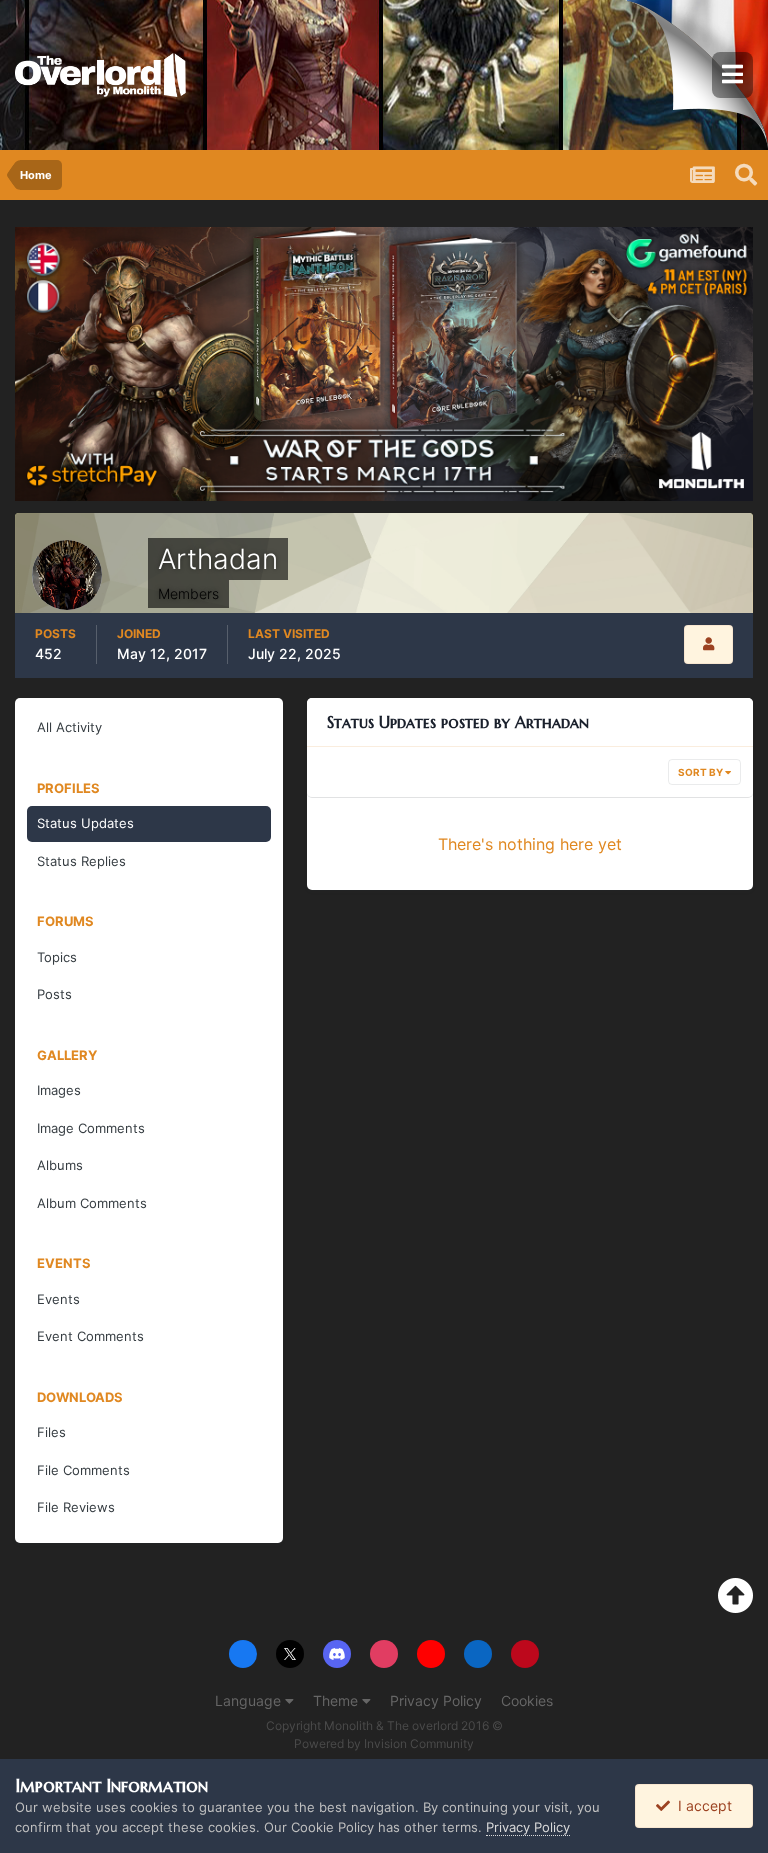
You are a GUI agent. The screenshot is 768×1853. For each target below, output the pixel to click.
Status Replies (81, 861)
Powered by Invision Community (384, 1743)
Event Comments (90, 1336)
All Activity (69, 727)
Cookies (527, 1700)
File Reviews (76, 1507)
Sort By (701, 772)
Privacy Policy (436, 1700)
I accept (701, 1805)
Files (51, 1432)
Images (59, 1090)
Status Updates (85, 823)
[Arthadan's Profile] (708, 644)
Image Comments (91, 1128)
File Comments (83, 1470)
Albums (60, 1165)
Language (250, 1700)
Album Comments (92, 1203)
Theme (337, 1700)
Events (58, 1299)
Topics (57, 957)
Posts (54, 994)
